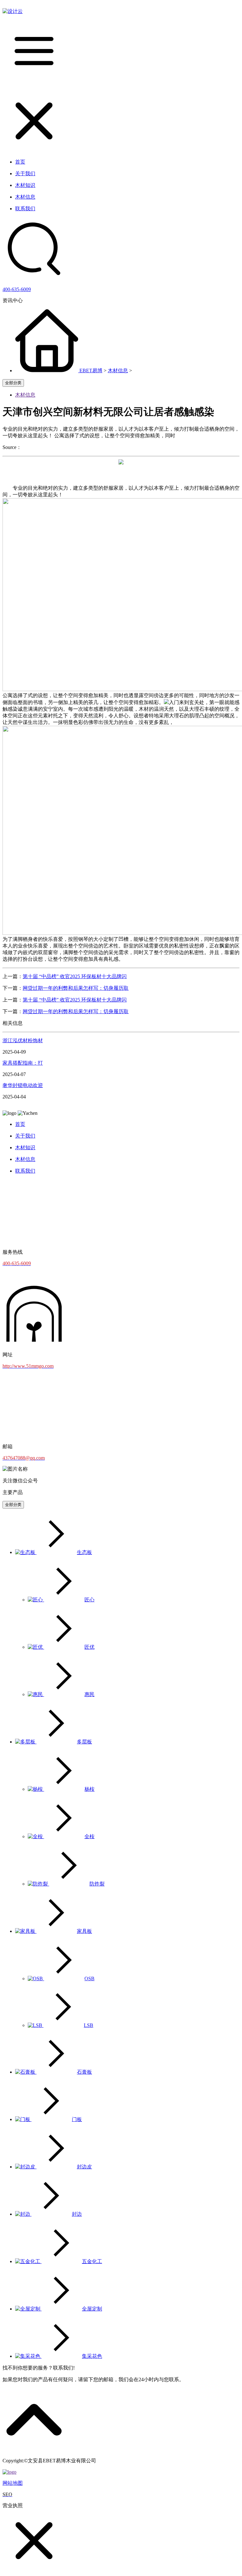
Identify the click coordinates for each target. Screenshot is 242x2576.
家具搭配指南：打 (23, 1063)
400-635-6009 (17, 289)
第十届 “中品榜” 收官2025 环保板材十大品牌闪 (75, 976)
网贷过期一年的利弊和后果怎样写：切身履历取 (76, 988)
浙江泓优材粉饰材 (23, 1040)
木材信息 (118, 371)
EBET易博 (91, 371)
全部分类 (13, 383)
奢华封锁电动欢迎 (23, 1085)
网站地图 (13, 2483)
